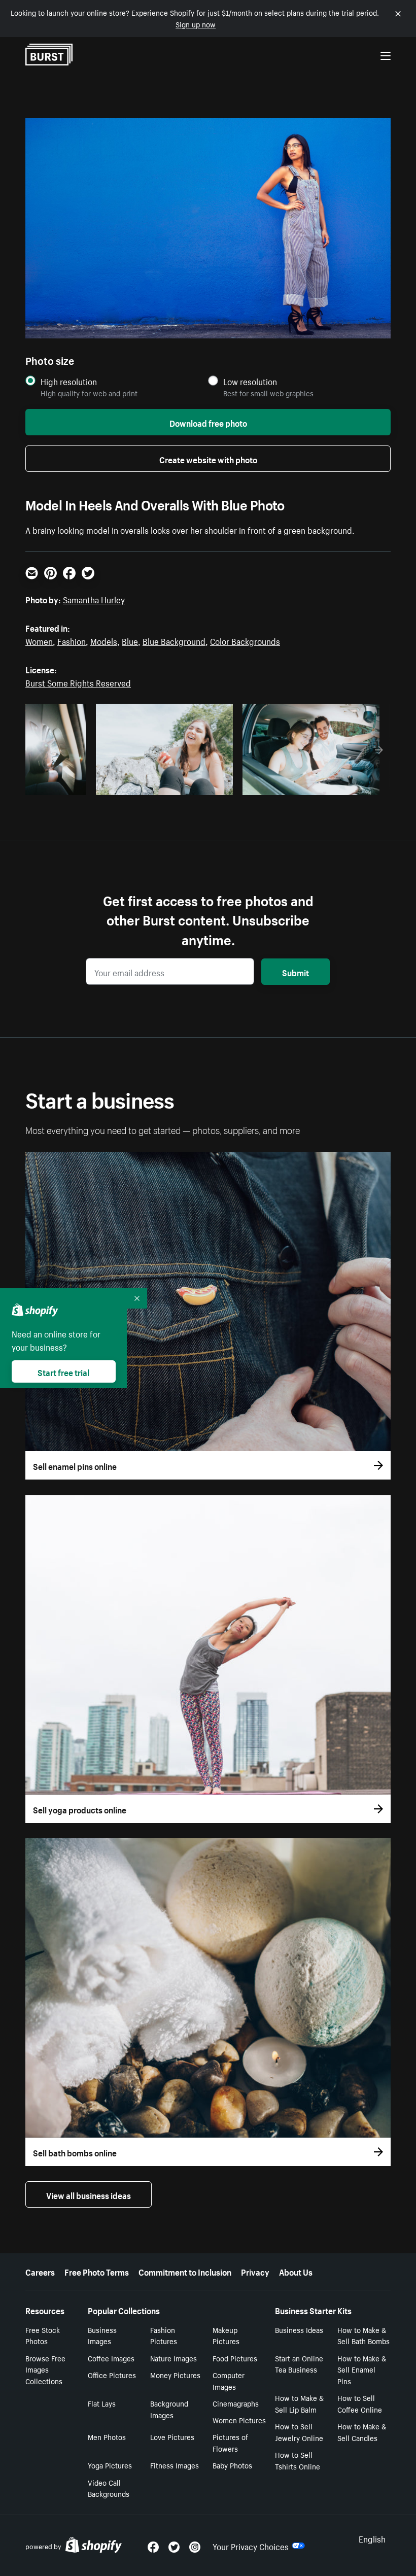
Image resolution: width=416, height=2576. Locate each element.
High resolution (69, 381)
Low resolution (250, 381)
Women (39, 640)
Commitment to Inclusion (185, 2271)
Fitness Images (175, 2465)
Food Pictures (235, 2358)
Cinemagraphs (236, 2403)
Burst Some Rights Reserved (78, 682)
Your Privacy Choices (251, 2546)
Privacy (255, 2271)
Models (104, 640)
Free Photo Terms (97, 2271)
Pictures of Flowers (230, 2442)
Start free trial (63, 1371)
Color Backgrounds (245, 640)
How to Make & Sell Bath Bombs (363, 2335)
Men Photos (107, 2436)
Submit (296, 972)
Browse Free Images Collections (45, 2369)
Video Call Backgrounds (109, 2488)
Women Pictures (239, 2420)
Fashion (72, 640)
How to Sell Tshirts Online (298, 2460)
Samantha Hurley (94, 599)
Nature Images (174, 2358)
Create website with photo (208, 459)
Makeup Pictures (226, 2335)
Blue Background (174, 640)
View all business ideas (89, 2194)
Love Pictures (172, 2436)
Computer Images (229, 2380)
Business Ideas (299, 2329)
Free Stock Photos (43, 2335)
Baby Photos (232, 2465)
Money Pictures (175, 2375)
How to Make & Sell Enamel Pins (362, 2369)
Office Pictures (112, 2375)
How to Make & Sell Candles (362, 2432)
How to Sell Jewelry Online (299, 2432)
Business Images (102, 2335)
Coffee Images (111, 2358)
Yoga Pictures (110, 2465)
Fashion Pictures (164, 2335)
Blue (130, 640)
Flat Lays (102, 2403)
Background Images (169, 2409)
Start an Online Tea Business (299, 2364)
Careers (40, 2271)
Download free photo (208, 422)
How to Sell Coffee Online (360, 2403)
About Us (296, 2271)
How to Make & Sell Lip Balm (299, 2403)
